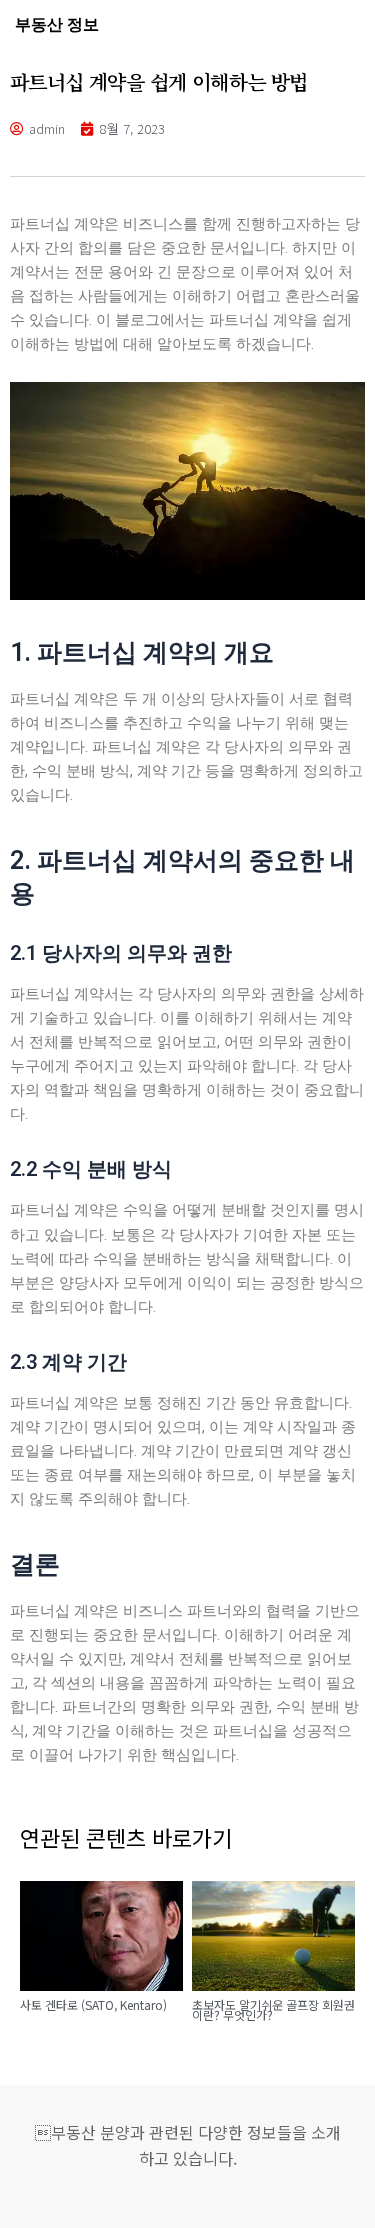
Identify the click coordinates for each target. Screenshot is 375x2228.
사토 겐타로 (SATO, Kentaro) (93, 2004)
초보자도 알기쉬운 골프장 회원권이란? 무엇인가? (273, 2010)
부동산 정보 (57, 24)
